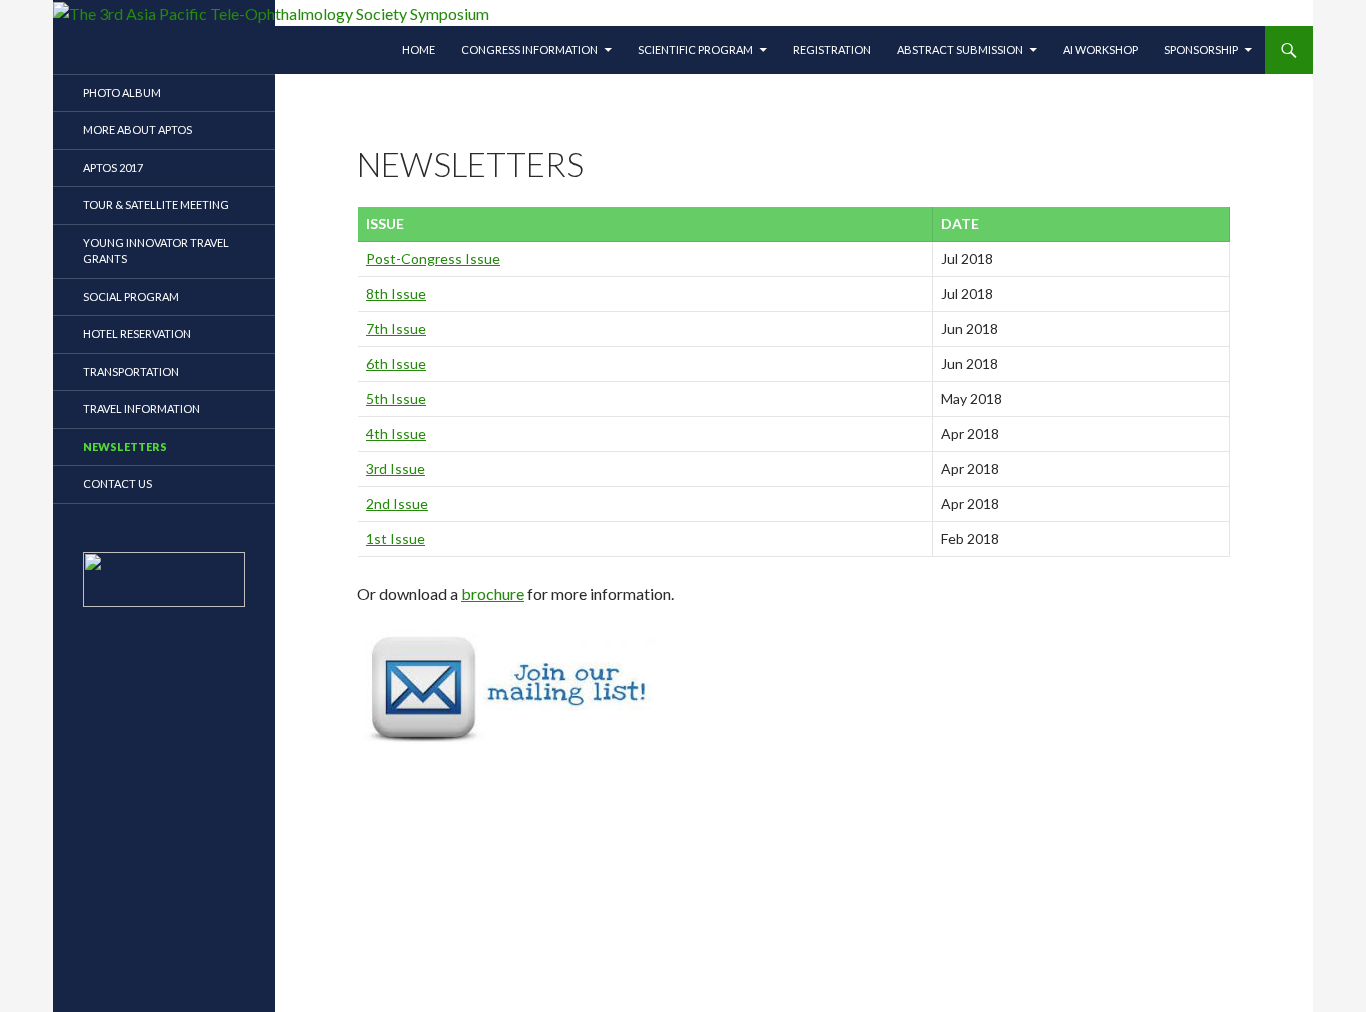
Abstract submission (960, 49)
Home (418, 49)
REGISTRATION (832, 49)
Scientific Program (695, 49)
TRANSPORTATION (131, 371)
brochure (492, 593)
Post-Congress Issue (433, 258)
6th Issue (396, 363)
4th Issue (396, 433)
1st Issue (395, 538)
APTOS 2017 (113, 167)
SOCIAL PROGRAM (131, 296)
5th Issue (396, 398)
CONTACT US (117, 483)
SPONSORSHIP (1201, 49)
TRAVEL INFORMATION (141, 408)
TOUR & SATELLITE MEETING (156, 204)
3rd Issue (395, 468)
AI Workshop (1100, 49)
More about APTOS (137, 129)
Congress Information (529, 49)
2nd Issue (397, 503)
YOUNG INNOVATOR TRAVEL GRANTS (156, 251)
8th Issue (396, 293)
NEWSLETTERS (125, 446)
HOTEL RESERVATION (137, 333)
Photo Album (122, 92)
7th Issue (396, 328)
